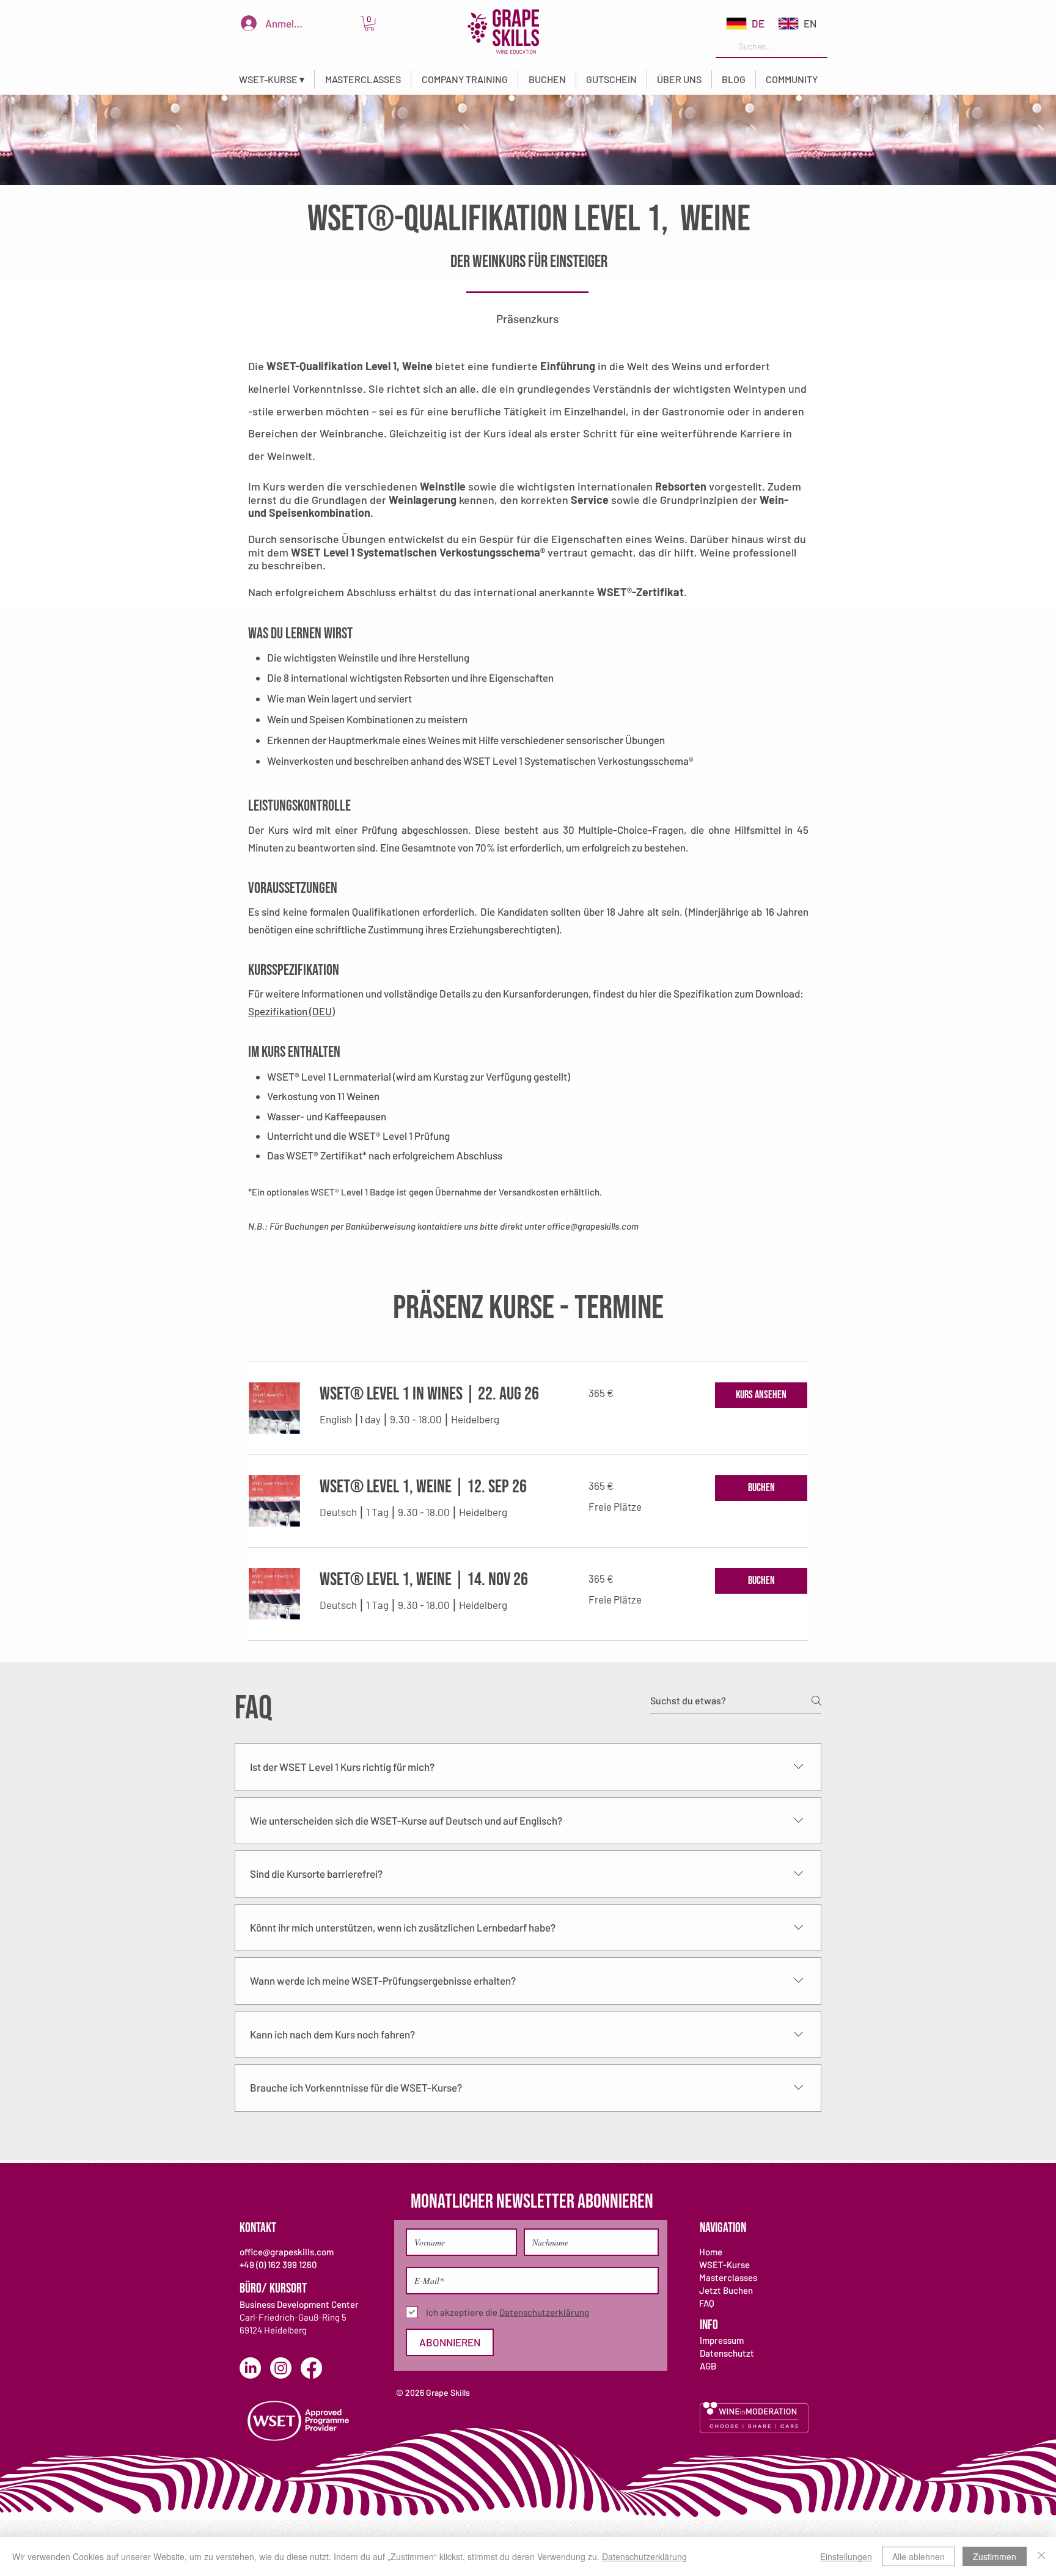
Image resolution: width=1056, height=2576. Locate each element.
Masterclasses (728, 2277)
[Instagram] (281, 2368)
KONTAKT (258, 2228)
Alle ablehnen (919, 2556)
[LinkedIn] (250, 2368)
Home (711, 2252)
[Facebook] (311, 2368)
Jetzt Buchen (726, 2290)
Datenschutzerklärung (644, 2556)
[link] (369, 23)
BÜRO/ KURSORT (273, 2289)
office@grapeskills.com (593, 1226)
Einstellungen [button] (846, 2556)
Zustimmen (995, 2556)
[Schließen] (1041, 2556)
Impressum (722, 2340)
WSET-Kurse (724, 2264)
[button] (271, 79)
